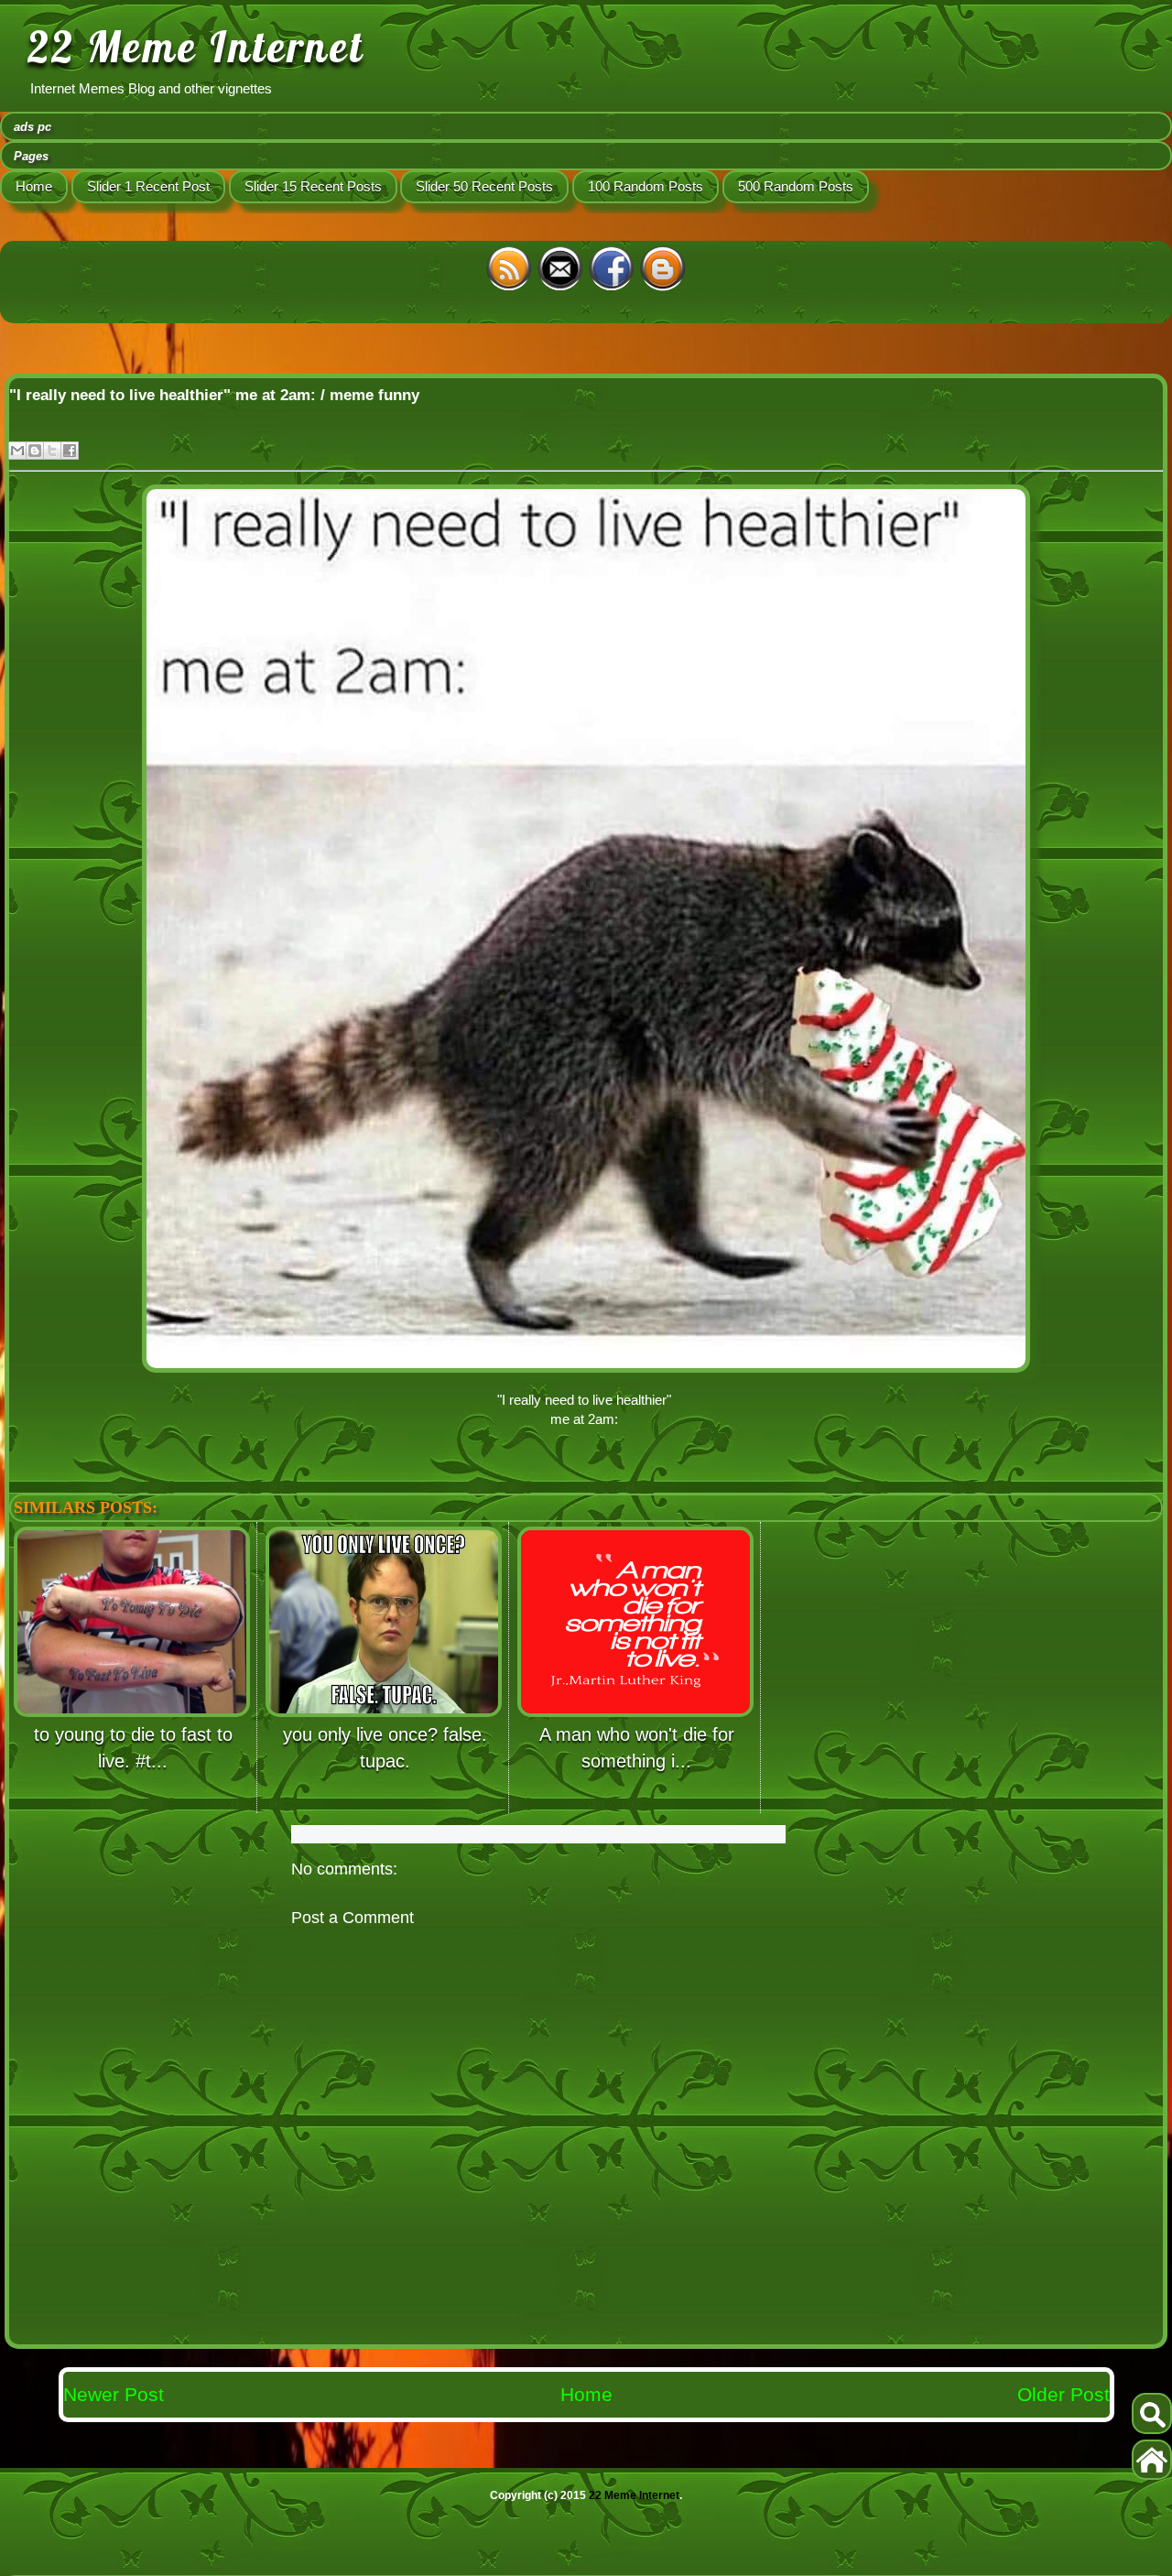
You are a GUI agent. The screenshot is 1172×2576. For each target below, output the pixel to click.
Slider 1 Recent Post (148, 186)
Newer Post (114, 2394)
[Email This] (17, 451)
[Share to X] (52, 451)
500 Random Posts (796, 186)
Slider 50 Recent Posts (484, 186)
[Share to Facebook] (70, 451)
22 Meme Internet (196, 47)
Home (34, 186)
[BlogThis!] (35, 451)
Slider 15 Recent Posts (313, 186)
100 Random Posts (646, 186)
